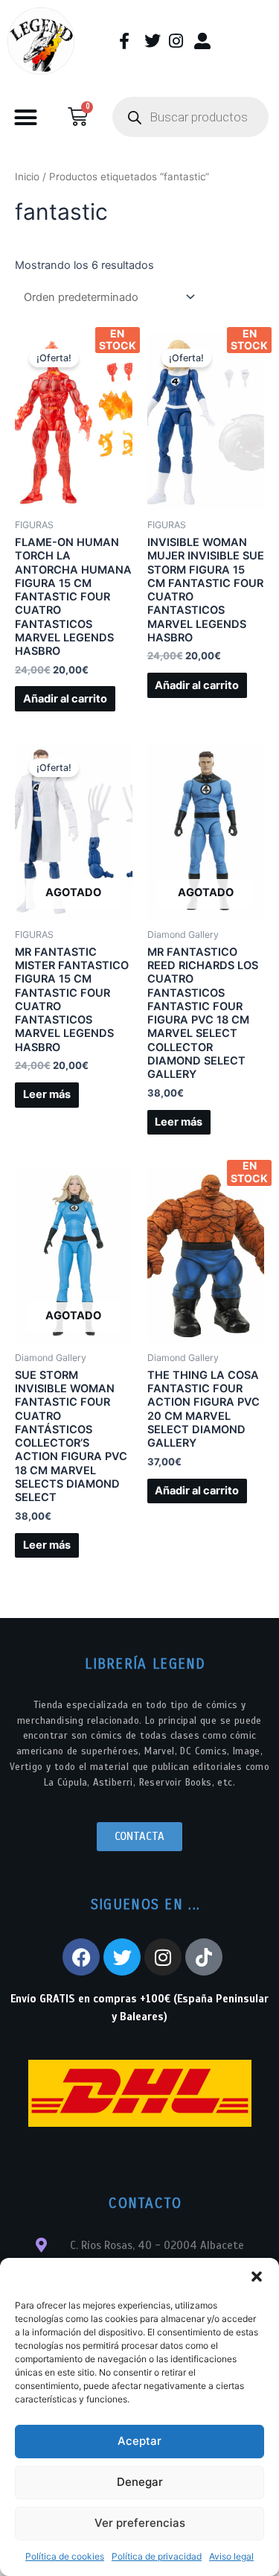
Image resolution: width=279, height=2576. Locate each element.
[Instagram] (163, 1957)
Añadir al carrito (65, 699)
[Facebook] (81, 1957)
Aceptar (139, 2441)
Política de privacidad (157, 2556)
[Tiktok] (204, 1957)
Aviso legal (231, 2556)
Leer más (47, 1094)
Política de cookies (65, 2556)
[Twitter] (122, 1957)
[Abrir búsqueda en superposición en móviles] (190, 117)
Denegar (140, 2482)
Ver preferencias (140, 2523)
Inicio (27, 177)
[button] (257, 2277)
